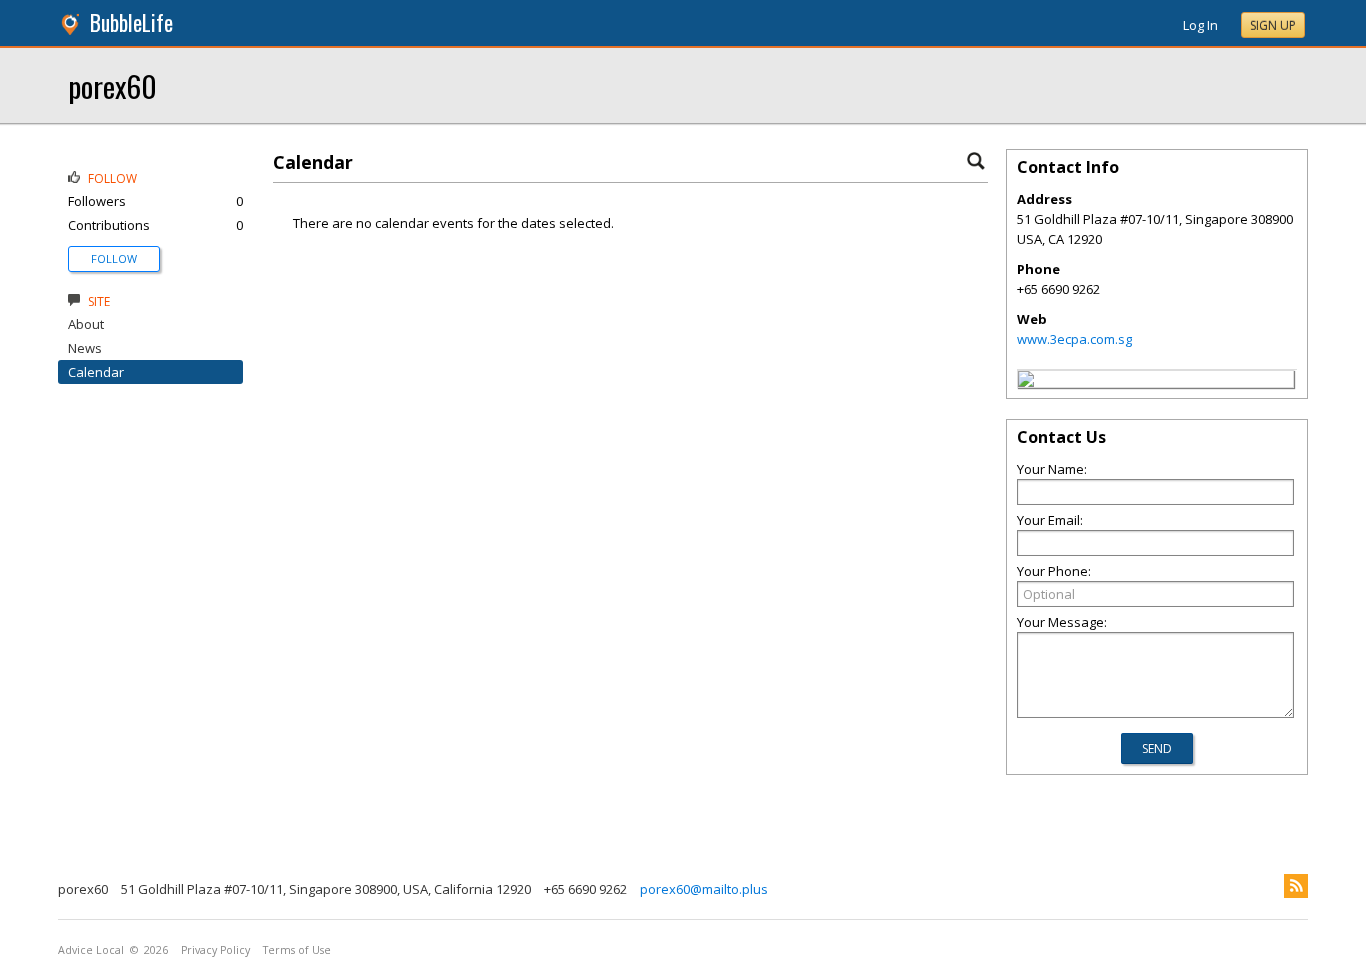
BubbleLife (131, 22)
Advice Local (91, 950)
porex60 (112, 85)
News (85, 348)
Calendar (96, 372)
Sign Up (1273, 25)
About (86, 324)
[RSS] (1296, 886)
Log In (1200, 25)
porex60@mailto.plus (704, 889)
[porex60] (1026, 382)
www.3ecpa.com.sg (1074, 339)
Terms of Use (297, 950)
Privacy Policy (215, 950)
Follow (114, 258)
